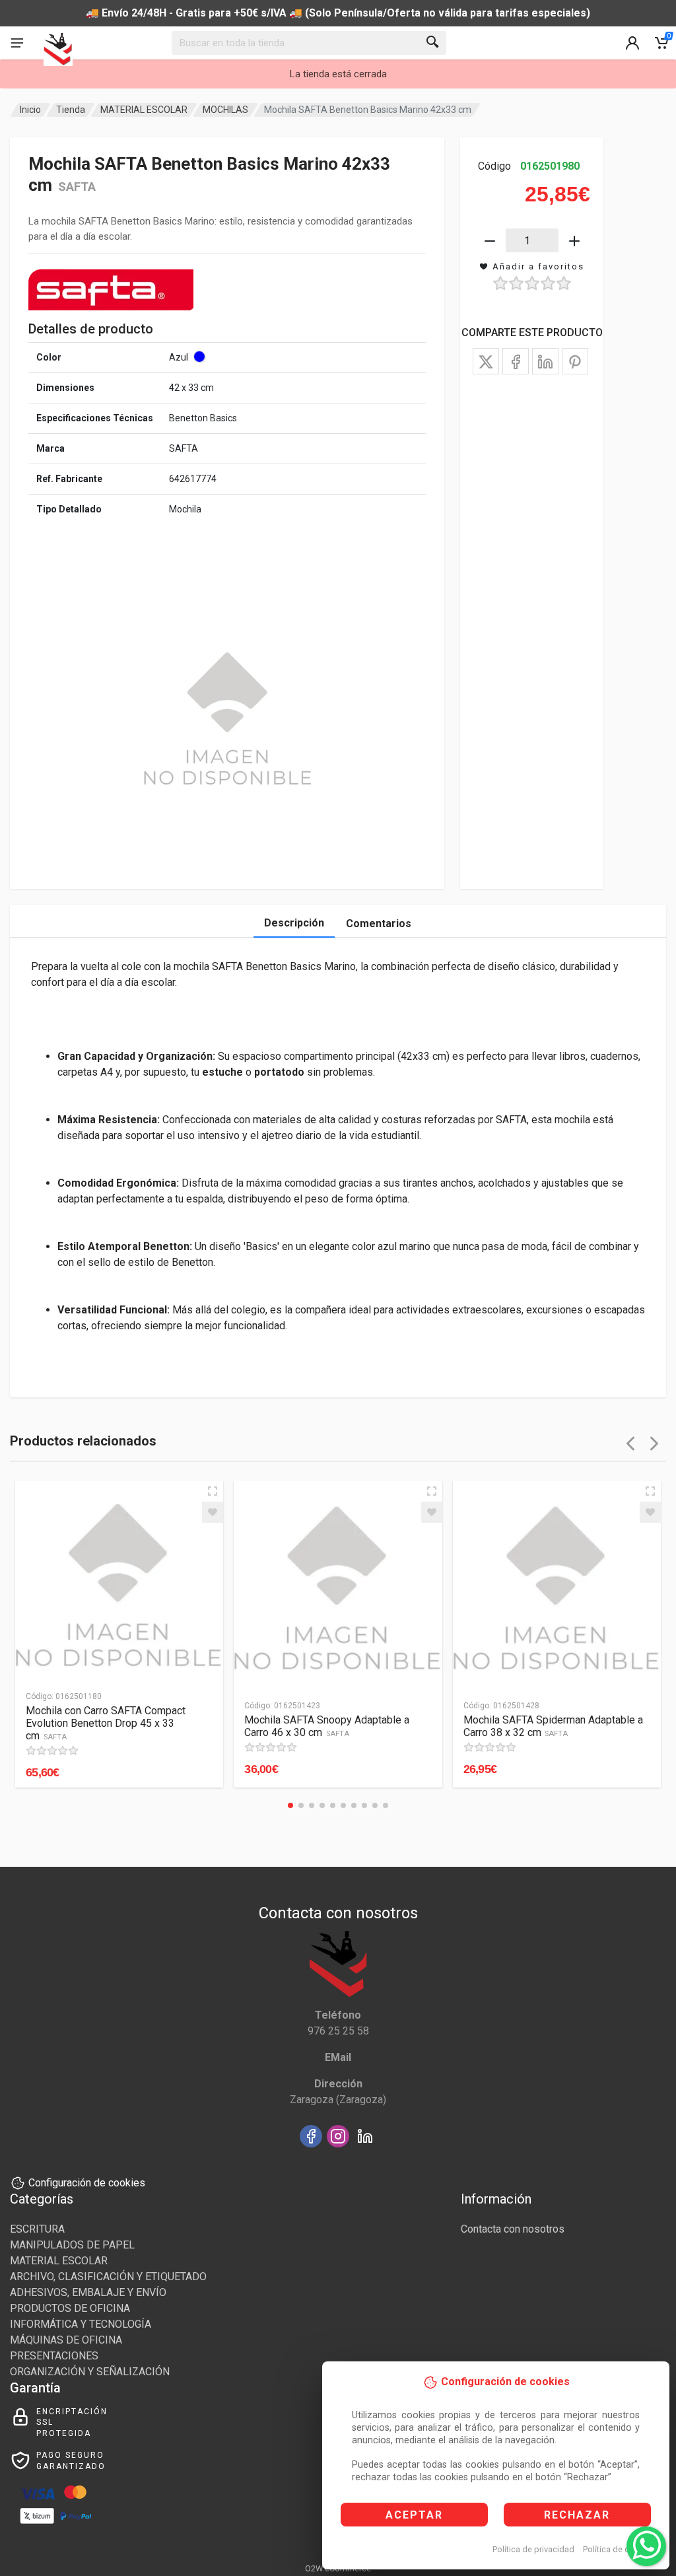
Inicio (30, 110)
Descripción (294, 923)
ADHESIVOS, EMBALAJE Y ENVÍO (88, 2292)
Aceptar (414, 2515)
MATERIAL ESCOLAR (144, 110)
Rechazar (577, 2515)
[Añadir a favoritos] (213, 1512)
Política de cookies (619, 2549)
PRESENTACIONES (54, 2356)
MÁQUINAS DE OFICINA (66, 2340)
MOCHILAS (225, 110)
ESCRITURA (37, 2229)
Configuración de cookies (87, 2183)
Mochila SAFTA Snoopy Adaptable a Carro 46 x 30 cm (327, 1726)
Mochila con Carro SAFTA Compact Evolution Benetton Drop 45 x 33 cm (106, 1723)
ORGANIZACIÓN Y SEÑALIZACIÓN (90, 2372)
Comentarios (379, 923)
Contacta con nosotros (513, 2229)
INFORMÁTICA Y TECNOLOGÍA (81, 2324)
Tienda (71, 110)
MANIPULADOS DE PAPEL (72, 2245)
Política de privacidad (533, 2549)
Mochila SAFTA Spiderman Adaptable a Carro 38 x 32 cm (553, 1726)
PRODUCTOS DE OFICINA (70, 2308)
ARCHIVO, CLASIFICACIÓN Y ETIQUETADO (108, 2277)
